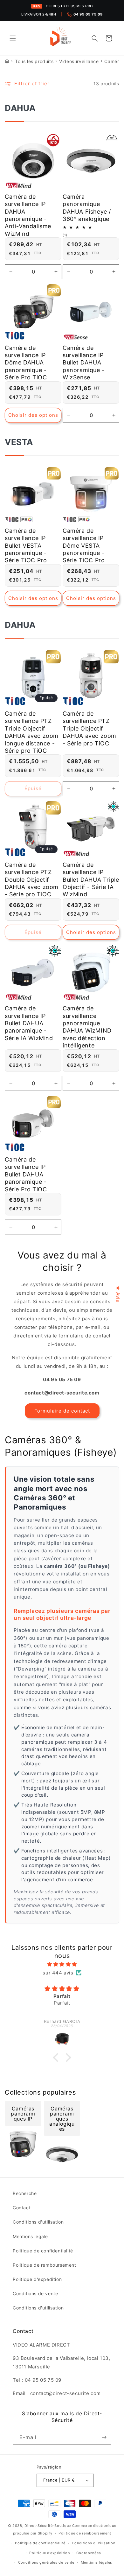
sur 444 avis (58, 1973)
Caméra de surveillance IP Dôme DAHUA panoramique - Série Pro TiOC (26, 363)
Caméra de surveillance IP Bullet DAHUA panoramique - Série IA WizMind (29, 1023)
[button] (13, 38)
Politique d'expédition (37, 2279)
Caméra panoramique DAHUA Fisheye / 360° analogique (87, 208)
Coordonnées (89, 2553)
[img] (62, 1964)
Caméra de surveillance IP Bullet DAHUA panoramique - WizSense (84, 363)
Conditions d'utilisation (38, 2222)
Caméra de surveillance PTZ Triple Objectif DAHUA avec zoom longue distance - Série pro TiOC (32, 732)
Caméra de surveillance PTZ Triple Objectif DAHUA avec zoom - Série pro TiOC (90, 728)
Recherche (25, 2193)
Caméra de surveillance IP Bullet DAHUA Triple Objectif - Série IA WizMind (91, 880)
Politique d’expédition (49, 2553)
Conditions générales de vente (46, 2562)
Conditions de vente (35, 2293)
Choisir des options (33, 415)
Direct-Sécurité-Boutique (48, 2526)
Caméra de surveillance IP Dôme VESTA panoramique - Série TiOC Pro (84, 546)
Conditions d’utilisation (94, 2543)
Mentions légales (96, 2562)
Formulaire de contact (62, 1411)
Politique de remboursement (45, 2265)
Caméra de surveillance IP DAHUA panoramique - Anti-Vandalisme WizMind (28, 215)
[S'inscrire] (104, 2437)
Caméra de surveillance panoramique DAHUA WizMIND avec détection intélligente (87, 1027)
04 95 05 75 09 (88, 14)
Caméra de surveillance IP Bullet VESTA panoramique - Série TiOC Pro (26, 546)
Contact (22, 2208)
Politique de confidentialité (43, 2251)
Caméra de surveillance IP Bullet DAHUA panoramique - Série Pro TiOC (26, 1174)
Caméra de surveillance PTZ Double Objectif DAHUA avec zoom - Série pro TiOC (32, 880)
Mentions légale (30, 2236)
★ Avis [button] (118, 1294)
